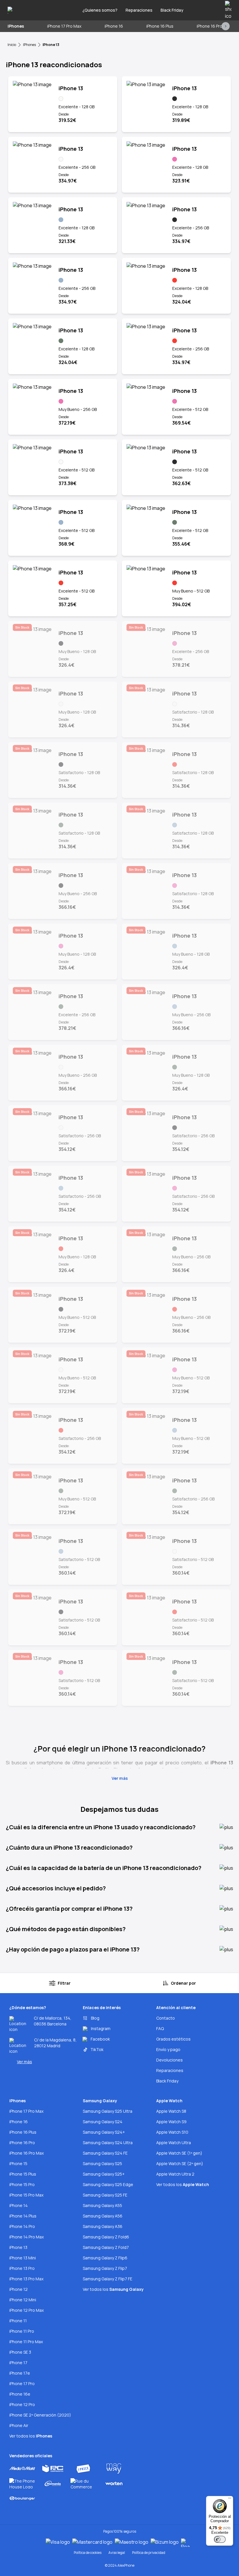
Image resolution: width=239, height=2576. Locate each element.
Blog (95, 2018)
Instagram (101, 2028)
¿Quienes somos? (100, 10)
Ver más (24, 2062)
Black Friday (172, 10)
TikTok (97, 2049)
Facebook (100, 2039)
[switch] (220, 2539)
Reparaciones (139, 10)
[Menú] (230, 2499)
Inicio (12, 45)
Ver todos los (31, 2436)
